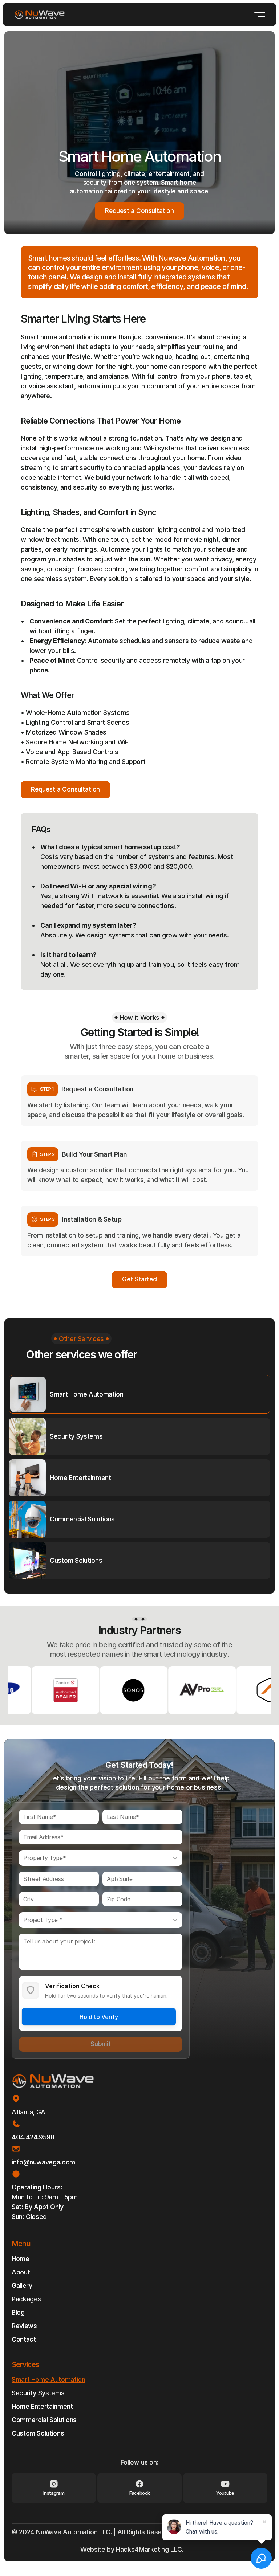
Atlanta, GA (29, 2112)
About (21, 2272)
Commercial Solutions (44, 2420)
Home (21, 2259)
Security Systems (38, 2393)
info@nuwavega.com (43, 2162)
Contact (24, 2339)
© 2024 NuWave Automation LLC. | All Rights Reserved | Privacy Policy (118, 2532)
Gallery (22, 2285)
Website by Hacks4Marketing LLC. (133, 2549)
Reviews (24, 2326)
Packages (26, 2299)
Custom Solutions (38, 2433)
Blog (18, 2312)
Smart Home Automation (48, 2379)
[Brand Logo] (40, 15)
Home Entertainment (42, 2406)
